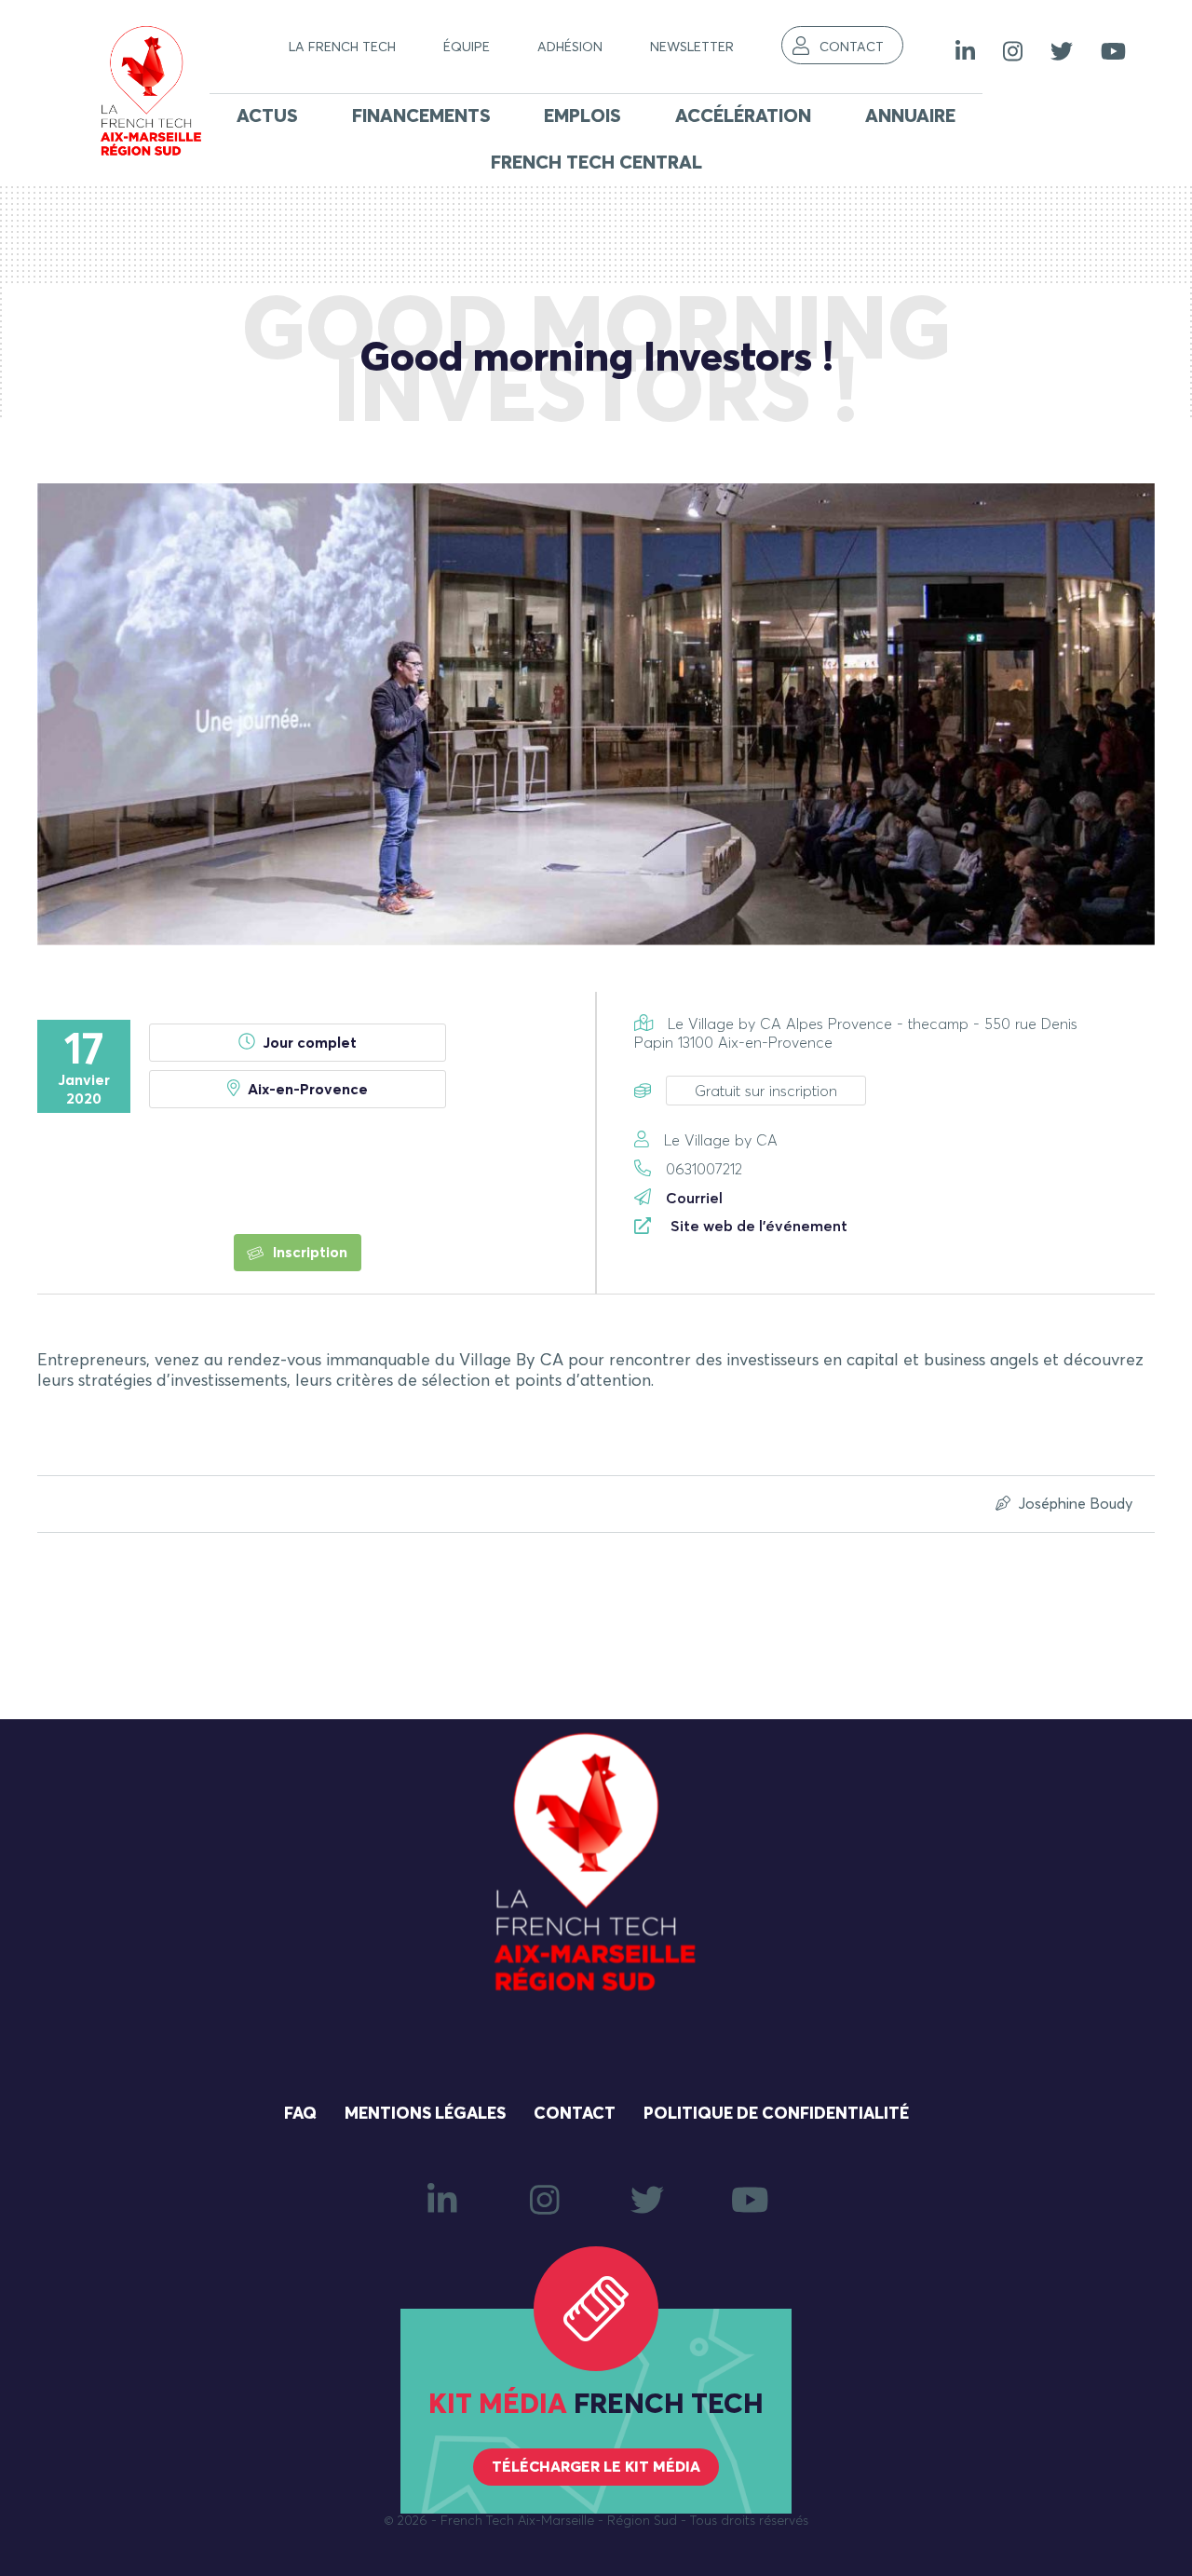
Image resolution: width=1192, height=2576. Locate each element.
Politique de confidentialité (776, 2114)
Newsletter (692, 47)
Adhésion (570, 47)
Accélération (743, 116)
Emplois (582, 116)
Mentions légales (425, 2114)
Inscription (308, 1253)
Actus (267, 116)
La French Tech (342, 47)
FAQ (300, 2114)
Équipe (467, 47)
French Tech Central (596, 163)
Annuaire (910, 116)
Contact (852, 47)
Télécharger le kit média (596, 2467)
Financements (421, 116)
